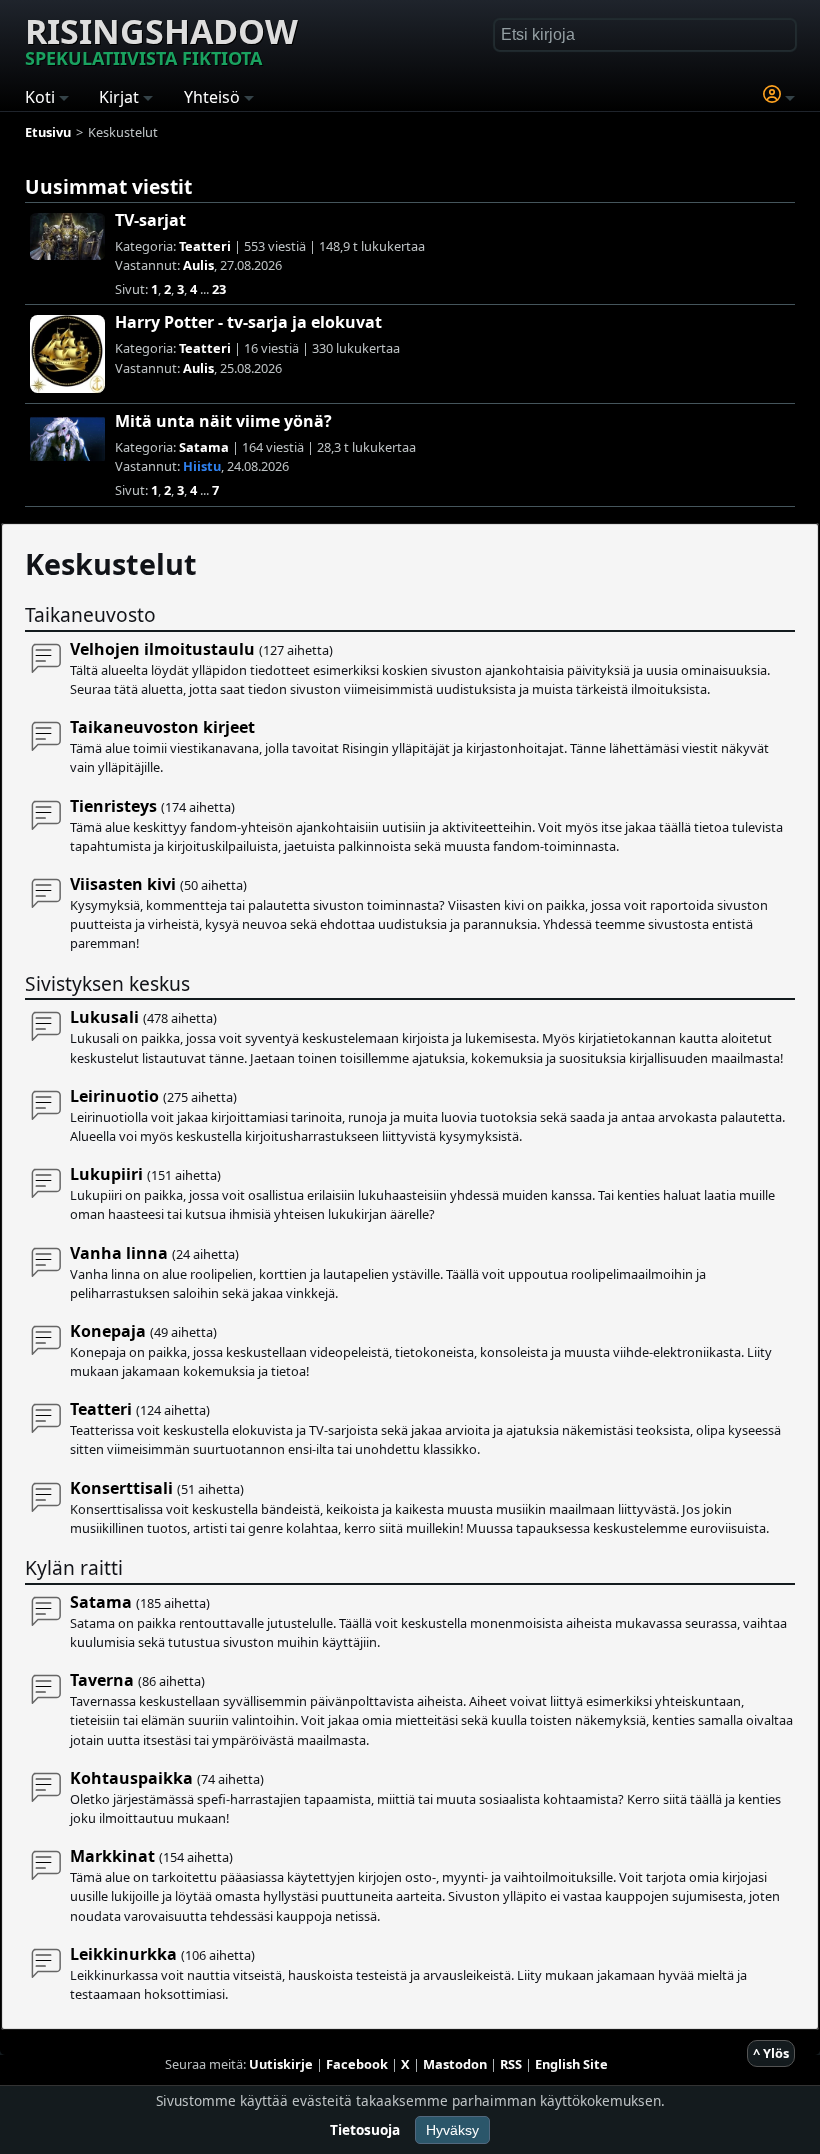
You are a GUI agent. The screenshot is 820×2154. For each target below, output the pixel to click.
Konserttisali (121, 1488)
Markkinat (112, 1856)
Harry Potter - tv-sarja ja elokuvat (248, 322)
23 (219, 289)
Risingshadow (161, 39)
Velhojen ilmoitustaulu (162, 649)
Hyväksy (452, 2130)
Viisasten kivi (123, 884)
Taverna (102, 1680)
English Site (571, 2064)
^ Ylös (771, 2053)
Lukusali (104, 1017)
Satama (204, 447)
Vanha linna (119, 1253)
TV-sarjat (150, 220)
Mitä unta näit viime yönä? (223, 421)
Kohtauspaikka (131, 1778)
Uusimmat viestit (108, 186)
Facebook (357, 2064)
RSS (511, 2064)
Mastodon (455, 2064)
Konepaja (108, 1331)
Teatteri (205, 246)
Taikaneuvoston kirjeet (162, 727)
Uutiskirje (281, 2064)
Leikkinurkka (123, 1954)
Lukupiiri (106, 1174)
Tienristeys (113, 806)
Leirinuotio (114, 1096)
